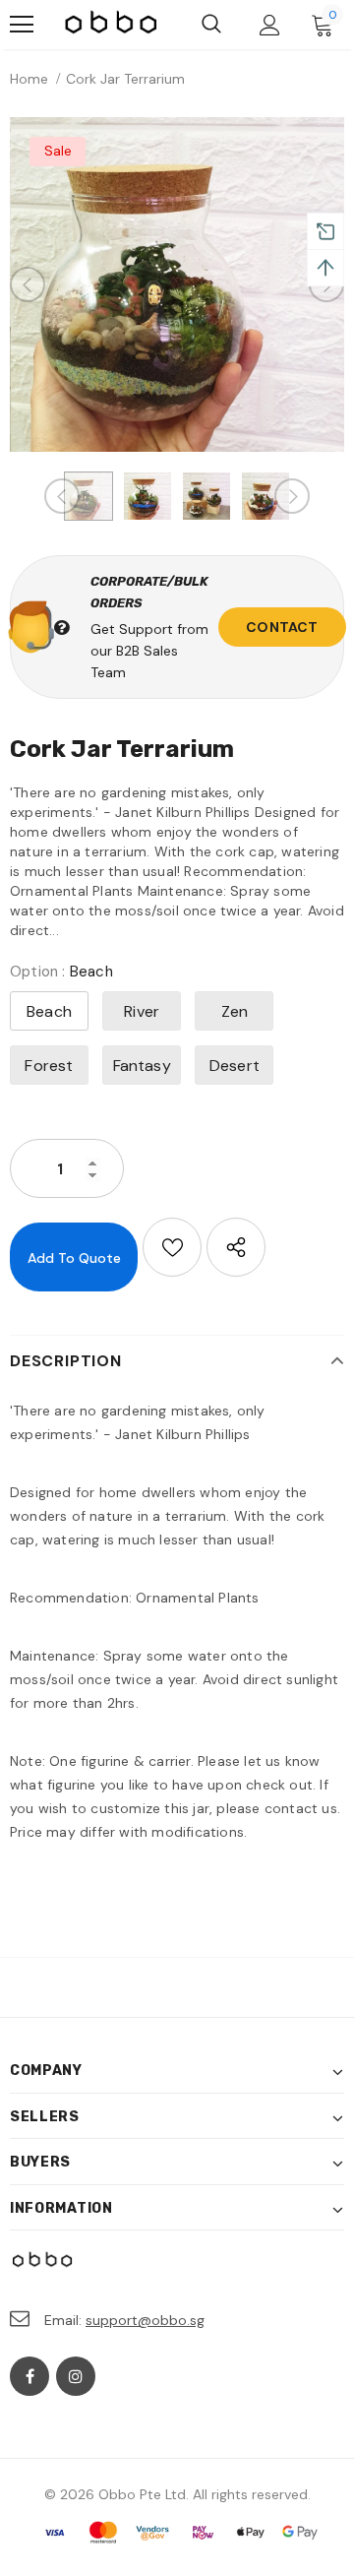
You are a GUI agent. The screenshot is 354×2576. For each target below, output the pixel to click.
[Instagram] (76, 2376)
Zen (235, 1011)
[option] (177, 284)
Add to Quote (74, 1258)
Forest (49, 1066)
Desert (235, 1066)
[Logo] (112, 25)
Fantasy (142, 1066)
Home (29, 79)
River (142, 1011)
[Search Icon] (211, 25)
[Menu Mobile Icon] (22, 25)
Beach (49, 1011)
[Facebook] (29, 2376)
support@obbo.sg (145, 2320)
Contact (282, 627)
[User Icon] (270, 25)
